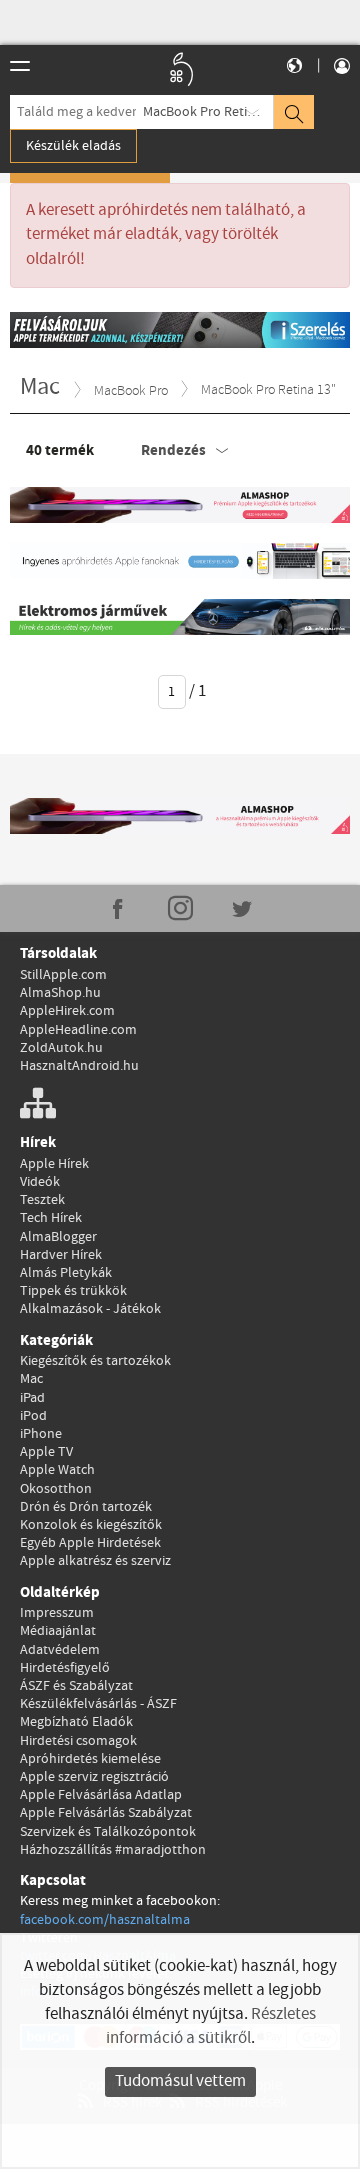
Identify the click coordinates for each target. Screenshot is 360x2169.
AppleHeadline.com (78, 1030)
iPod (33, 1416)
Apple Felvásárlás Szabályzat (106, 1813)
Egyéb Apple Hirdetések (90, 1543)
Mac (31, 1379)
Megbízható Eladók (76, 1722)
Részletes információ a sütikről (211, 2026)
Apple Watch (57, 1470)
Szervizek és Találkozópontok (108, 1832)
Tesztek (42, 1200)
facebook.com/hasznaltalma (105, 1920)
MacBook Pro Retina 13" (208, 112)
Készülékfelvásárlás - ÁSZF (98, 1704)
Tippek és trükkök (73, 1291)
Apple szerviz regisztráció (94, 1777)
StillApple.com (63, 975)
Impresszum (57, 1613)
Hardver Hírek (61, 1255)
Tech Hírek (51, 1218)
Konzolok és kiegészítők (91, 1525)
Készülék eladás (73, 146)
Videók (40, 1182)
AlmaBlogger (58, 1237)
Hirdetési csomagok (78, 1741)
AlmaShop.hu (60, 993)
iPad (32, 1398)
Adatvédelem (60, 1650)
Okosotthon (56, 1489)
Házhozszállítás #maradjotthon (113, 1850)
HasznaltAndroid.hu (79, 1066)
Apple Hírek (54, 1164)
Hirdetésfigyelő (65, 1668)
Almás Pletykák (66, 1273)
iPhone (41, 1434)
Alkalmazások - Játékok (90, 1309)
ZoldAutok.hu (61, 1048)
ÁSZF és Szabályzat (76, 1686)
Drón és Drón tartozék (86, 1507)
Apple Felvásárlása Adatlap (101, 1795)
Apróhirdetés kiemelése (90, 1759)
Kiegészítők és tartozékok (95, 1361)
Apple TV (46, 1452)
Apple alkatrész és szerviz (95, 1561)
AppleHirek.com (67, 1011)
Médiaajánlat (58, 1631)
